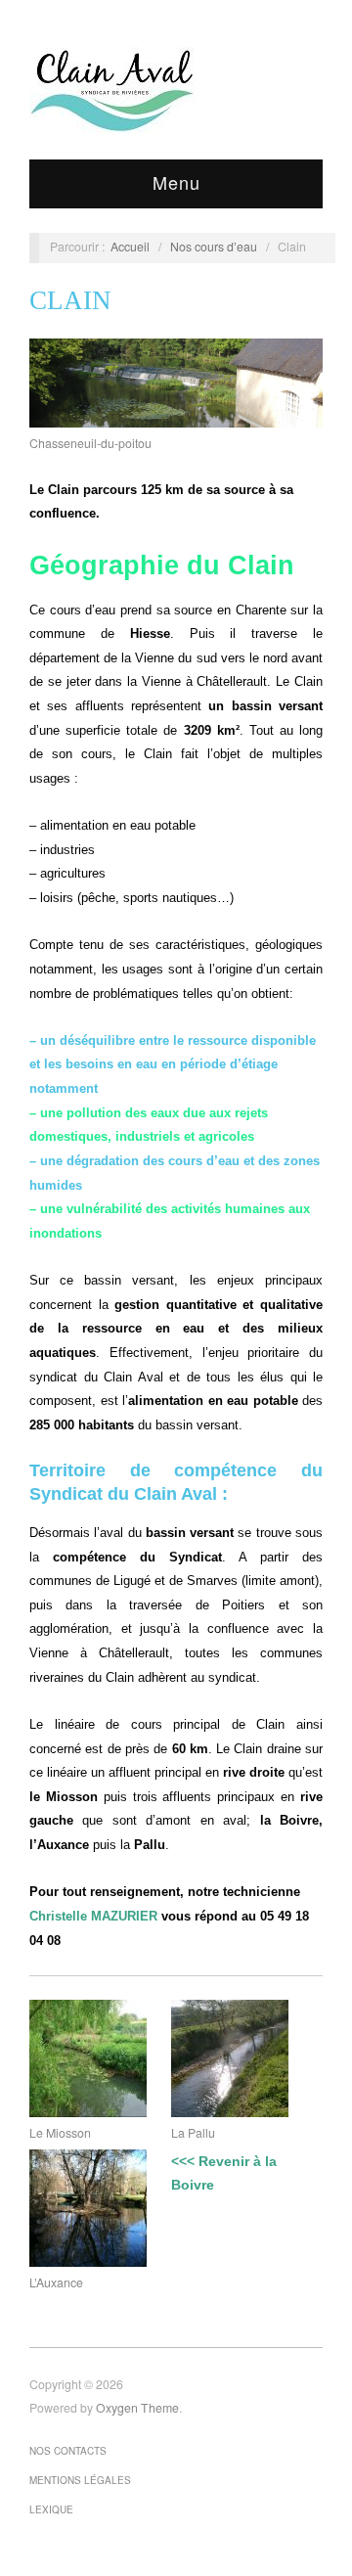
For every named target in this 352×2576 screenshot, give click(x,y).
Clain (70, 300)
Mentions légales (80, 2480)
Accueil (130, 247)
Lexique (51, 2509)
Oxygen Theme (137, 2408)
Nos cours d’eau (214, 247)
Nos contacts (68, 2451)
